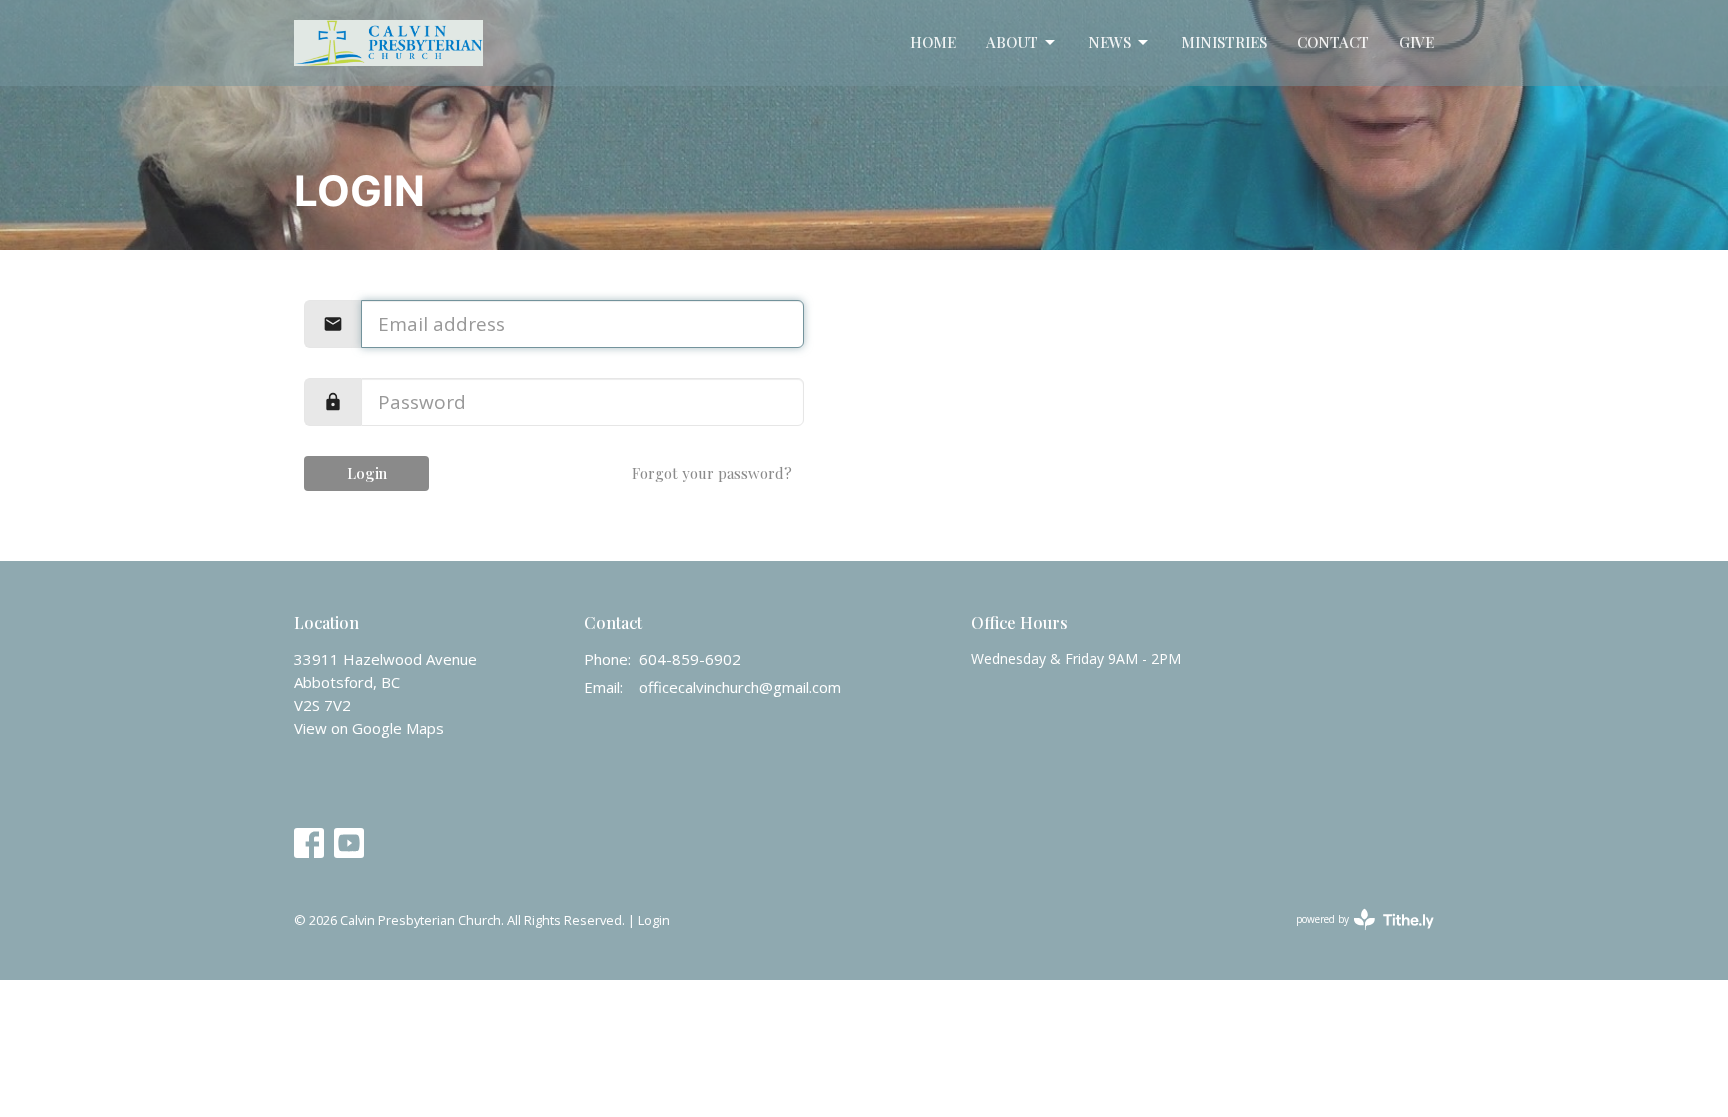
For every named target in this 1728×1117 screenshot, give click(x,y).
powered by (1354, 936)
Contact (1333, 42)
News (1109, 42)
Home (933, 42)
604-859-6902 (690, 659)
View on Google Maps (369, 728)
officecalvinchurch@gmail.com (740, 687)
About (1012, 42)
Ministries (1224, 42)
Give (1416, 42)
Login (367, 473)
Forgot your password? (712, 473)
